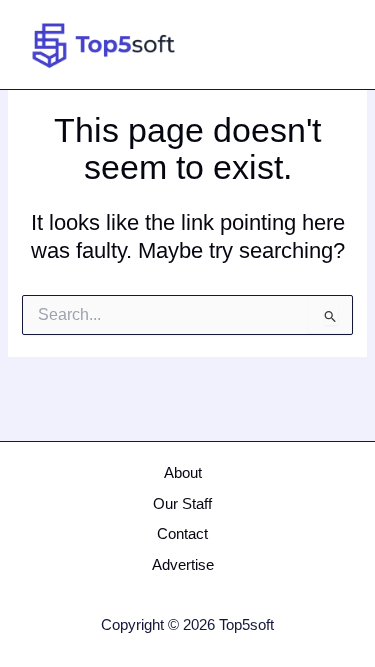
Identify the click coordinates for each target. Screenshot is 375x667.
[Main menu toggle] (331, 45)
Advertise (183, 565)
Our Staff (182, 504)
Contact (182, 534)
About (183, 473)
